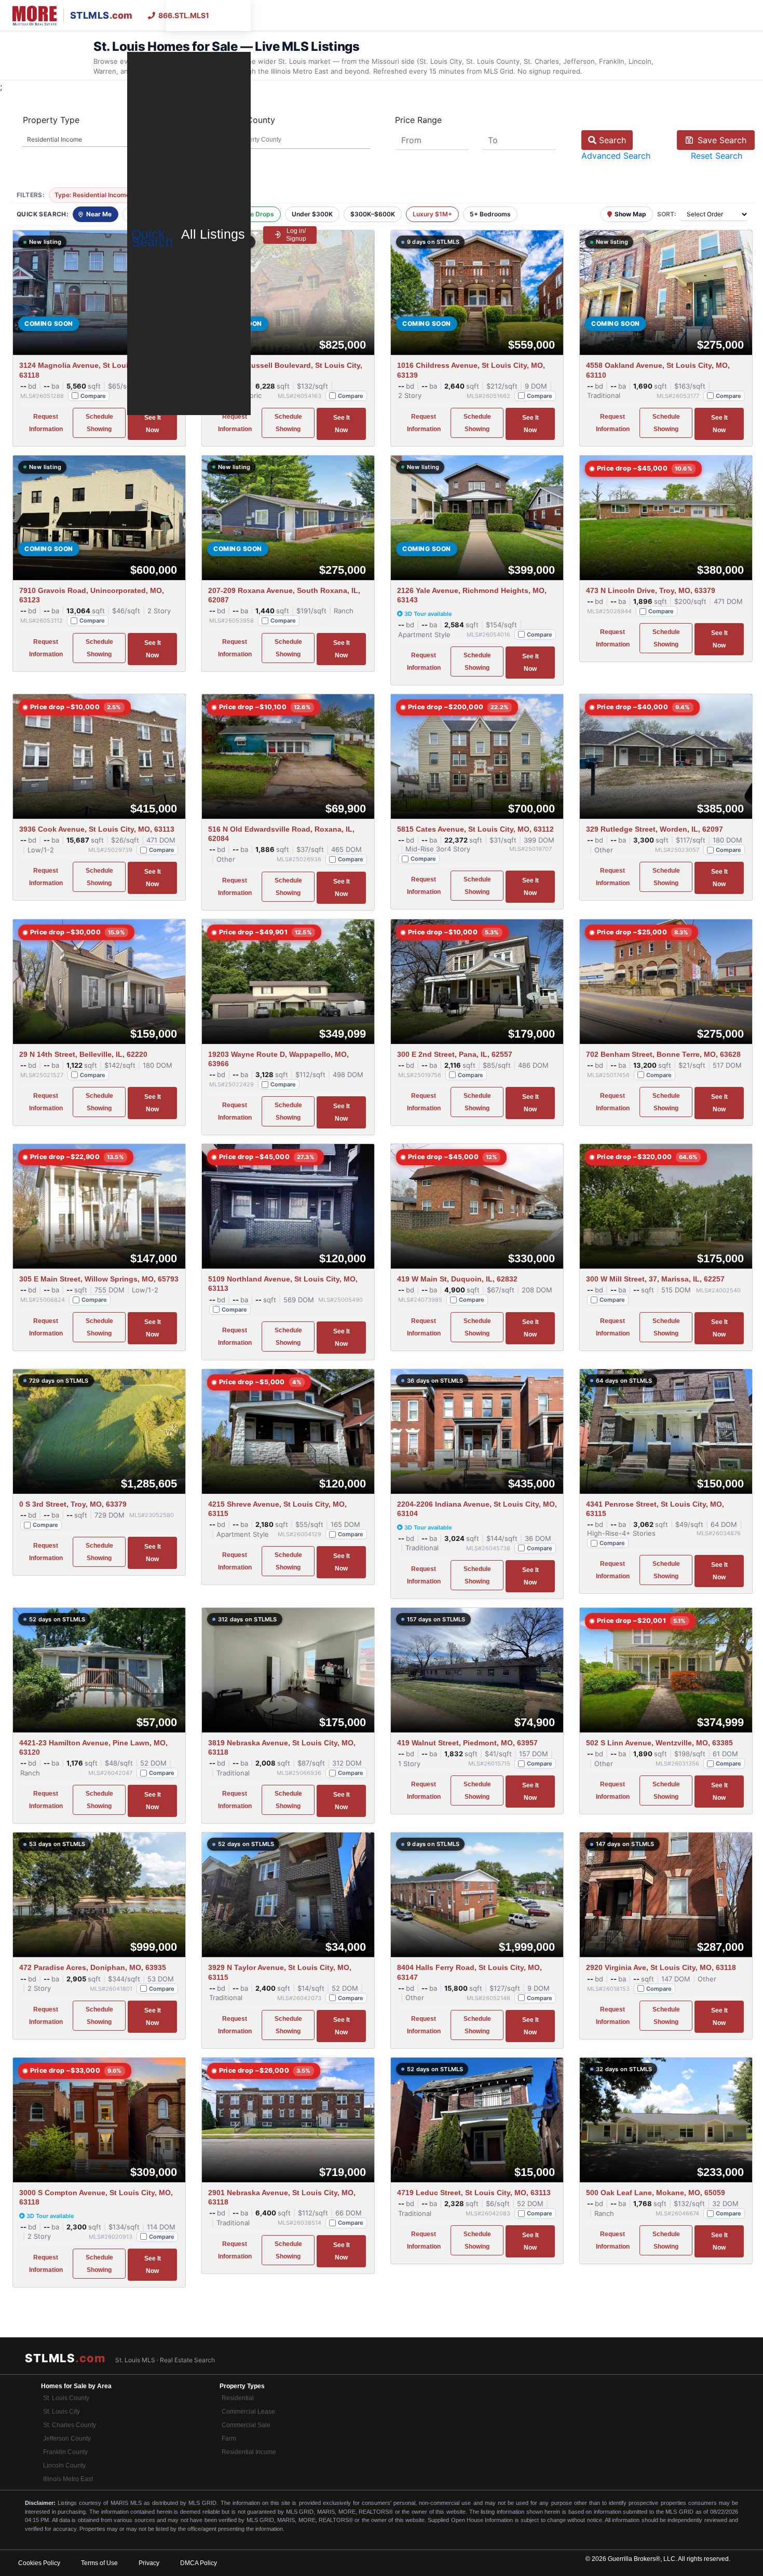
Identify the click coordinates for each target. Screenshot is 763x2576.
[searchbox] (291, 140)
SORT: (667, 214)
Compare (93, 396)
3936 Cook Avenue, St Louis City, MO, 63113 (97, 829)
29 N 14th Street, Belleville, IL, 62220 (83, 1054)
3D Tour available (428, 614)
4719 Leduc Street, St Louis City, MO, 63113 (474, 2193)
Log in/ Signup (296, 235)
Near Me (99, 214)
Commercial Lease (248, 2412)
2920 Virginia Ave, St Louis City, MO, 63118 (661, 1967)
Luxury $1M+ (432, 214)
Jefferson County (67, 2439)
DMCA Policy (199, 2563)
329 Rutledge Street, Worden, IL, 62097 (655, 829)
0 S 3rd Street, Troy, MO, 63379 (73, 1504)
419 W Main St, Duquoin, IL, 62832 (457, 1279)
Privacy (149, 2563)
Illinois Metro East (68, 2479)
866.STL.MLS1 (184, 15)
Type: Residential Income (96, 195)
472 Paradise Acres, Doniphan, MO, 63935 (93, 1967)
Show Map (630, 214)
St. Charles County (70, 2425)
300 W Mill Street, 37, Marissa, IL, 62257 (655, 1279)
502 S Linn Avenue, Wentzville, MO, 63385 (659, 1743)
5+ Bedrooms (490, 214)
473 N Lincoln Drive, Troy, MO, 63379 (651, 590)
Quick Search (152, 238)
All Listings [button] (215, 234)
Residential (238, 2398)
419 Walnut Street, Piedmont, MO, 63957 (467, 1743)
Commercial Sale (246, 2425)
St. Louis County (66, 2398)
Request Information (46, 423)
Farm (229, 2439)
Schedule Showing (99, 423)
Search (611, 140)
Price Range (418, 120)
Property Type (51, 120)
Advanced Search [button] (616, 156)
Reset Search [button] (717, 156)
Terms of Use (99, 2563)
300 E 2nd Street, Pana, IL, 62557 (455, 1054)
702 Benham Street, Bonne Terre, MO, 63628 (663, 1054)
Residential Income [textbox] (55, 139)
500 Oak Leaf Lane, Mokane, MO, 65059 (656, 2193)
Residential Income (249, 2452)
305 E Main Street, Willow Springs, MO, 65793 (99, 1279)
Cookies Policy (39, 2563)
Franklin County (65, 2452)
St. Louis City (62, 2412)
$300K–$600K (373, 214)
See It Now (153, 424)
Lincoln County (64, 2465)
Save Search (721, 140)
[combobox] (104, 140)
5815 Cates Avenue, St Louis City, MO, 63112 (475, 829)
